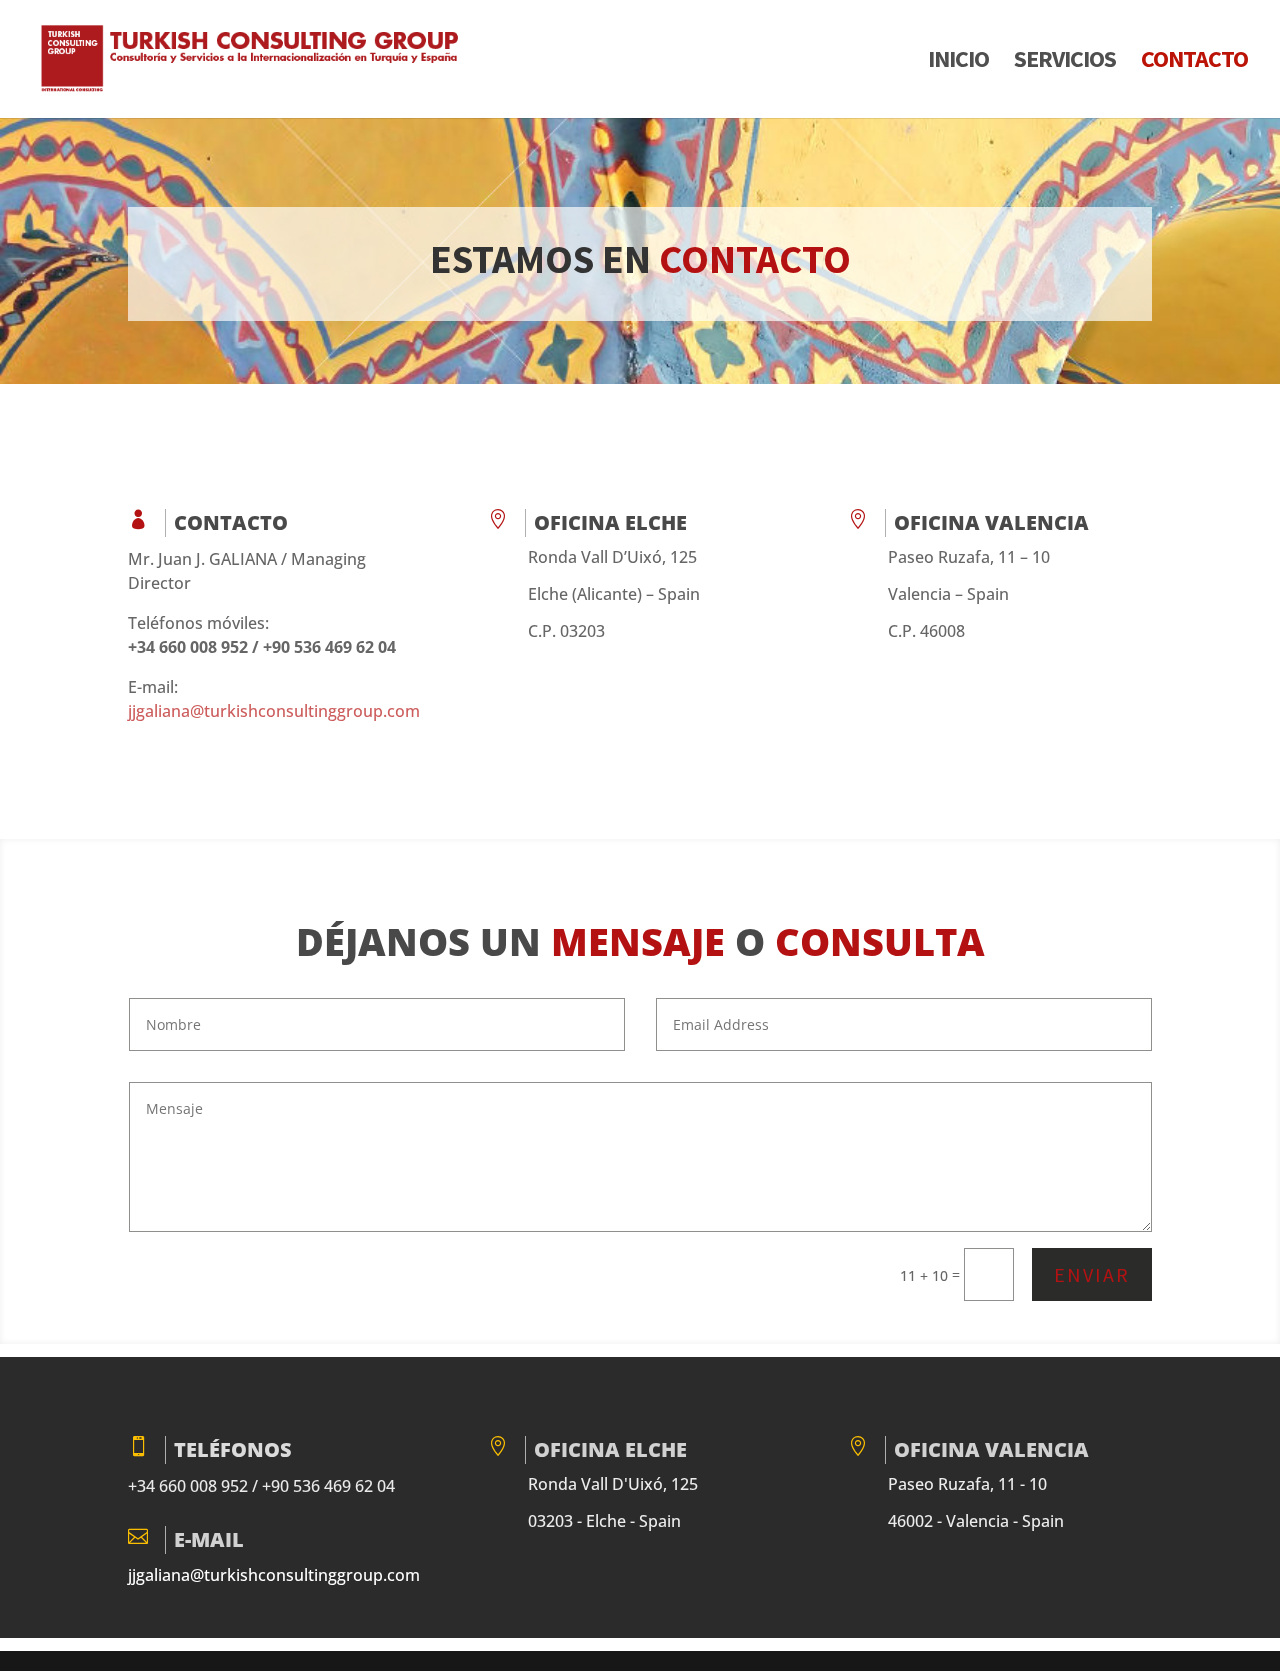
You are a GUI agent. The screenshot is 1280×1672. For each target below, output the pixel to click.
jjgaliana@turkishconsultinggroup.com (274, 711)
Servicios (1065, 63)
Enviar (1092, 1274)
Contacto (1194, 63)
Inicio (958, 63)
